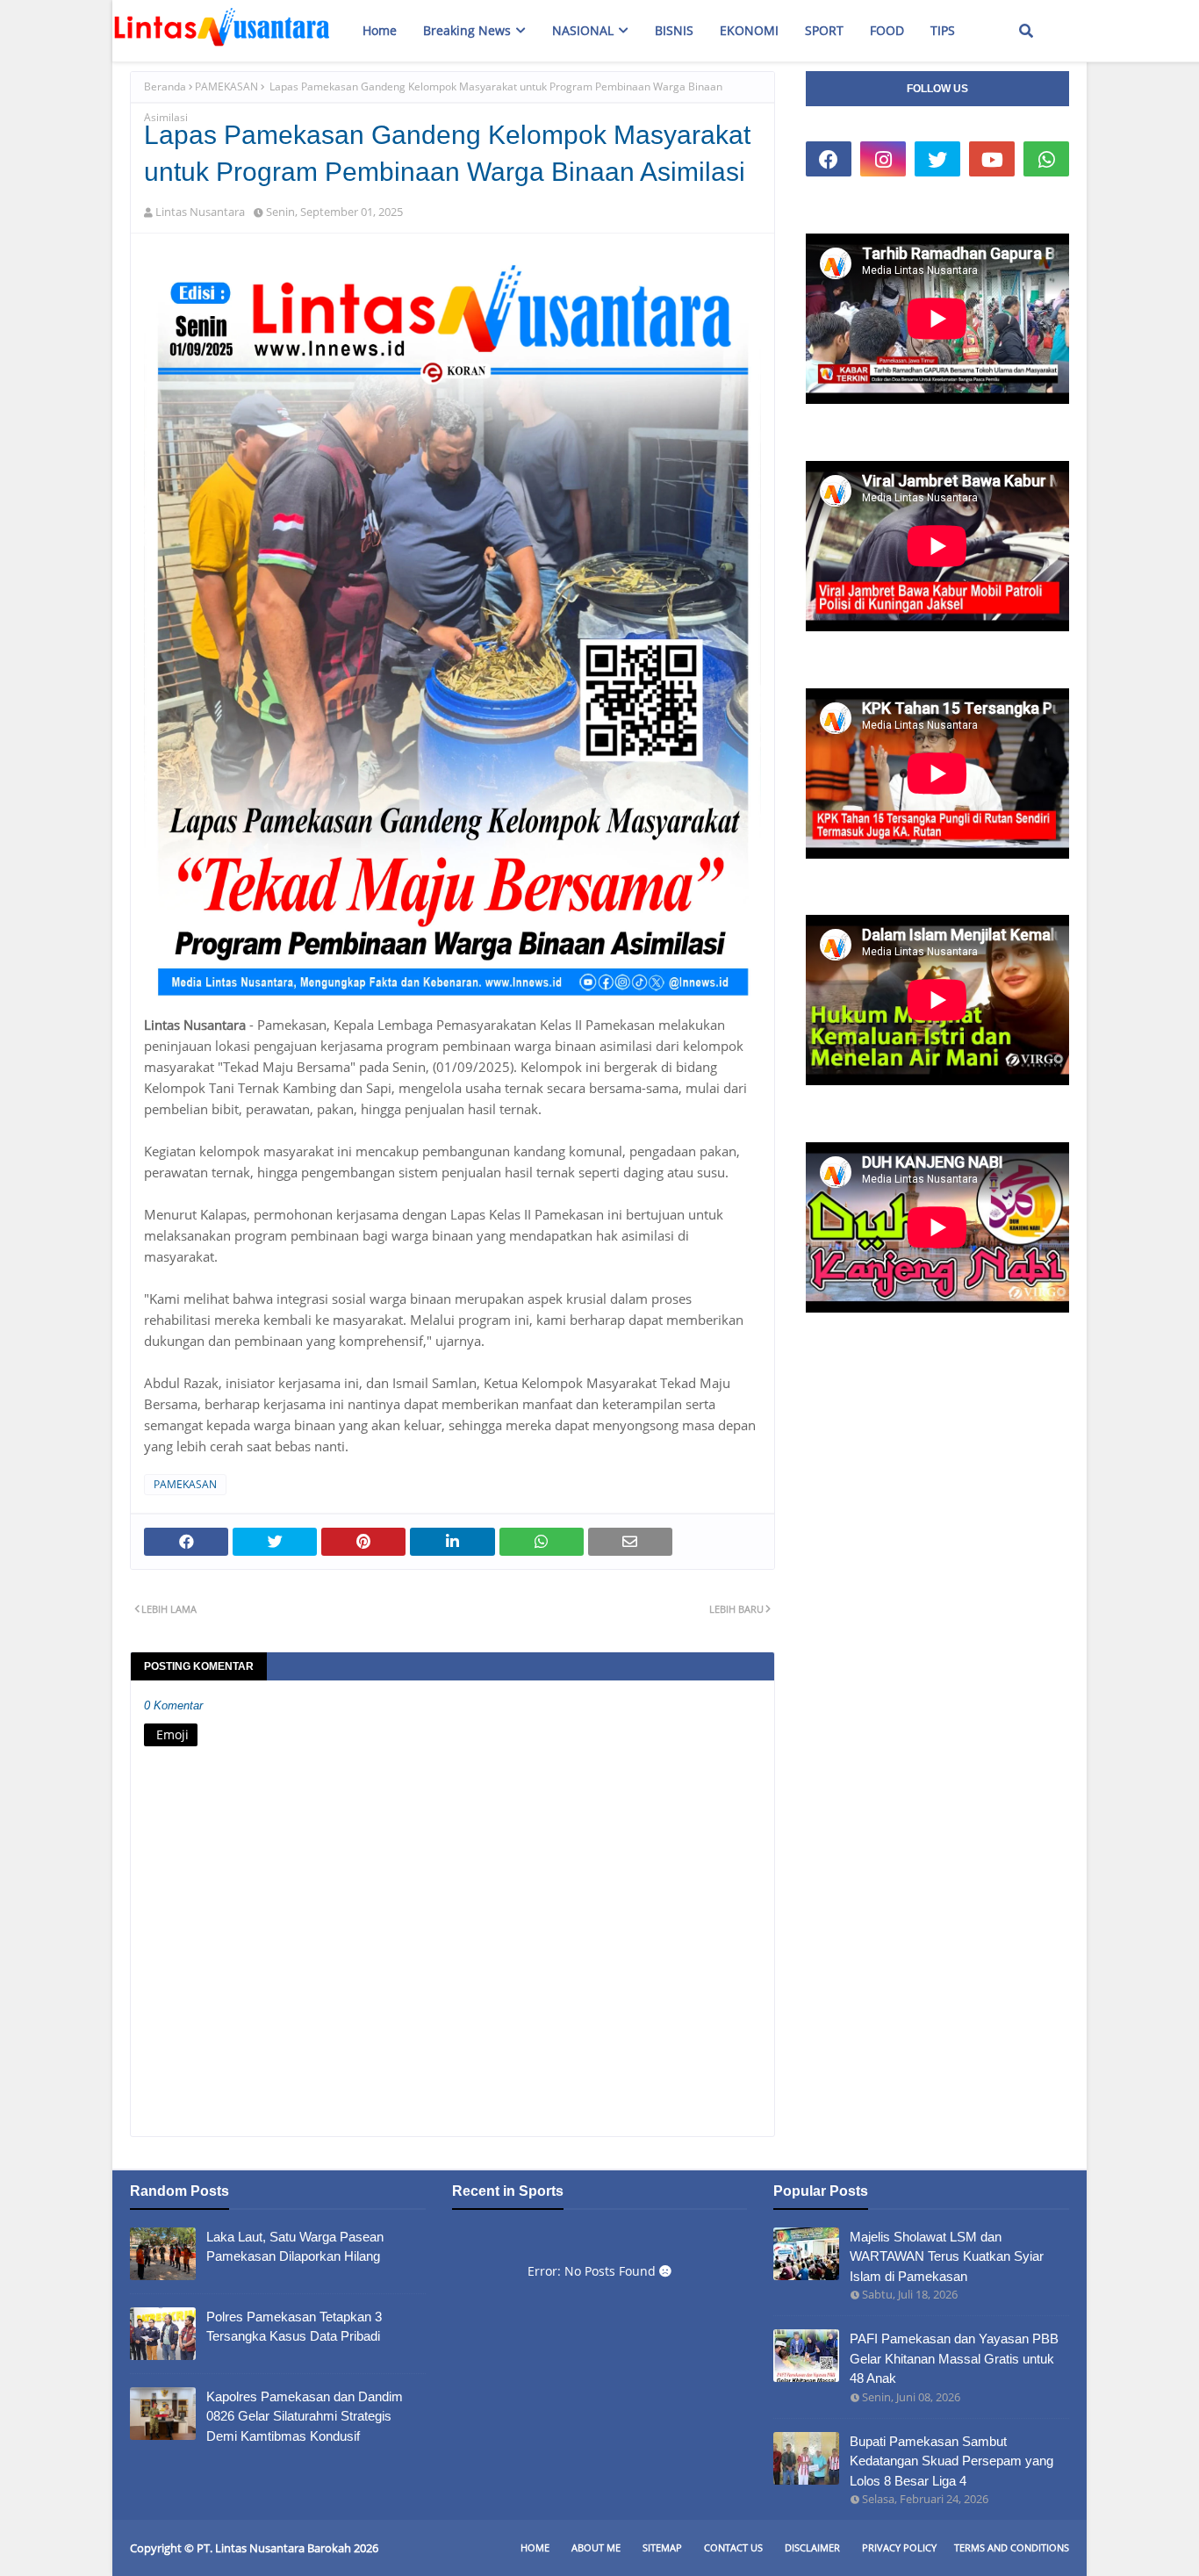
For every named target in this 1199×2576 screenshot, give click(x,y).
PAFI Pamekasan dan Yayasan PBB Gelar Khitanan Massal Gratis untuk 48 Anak (954, 2358)
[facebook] (829, 159)
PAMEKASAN (226, 86)
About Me (596, 2547)
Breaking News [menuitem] (467, 30)
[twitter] (937, 159)
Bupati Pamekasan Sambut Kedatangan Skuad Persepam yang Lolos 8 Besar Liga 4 (951, 2461)
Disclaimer (812, 2547)
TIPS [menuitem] (943, 30)
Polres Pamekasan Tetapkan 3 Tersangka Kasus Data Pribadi (294, 2327)
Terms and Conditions (1012, 2547)
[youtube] (992, 159)
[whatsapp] (1046, 159)
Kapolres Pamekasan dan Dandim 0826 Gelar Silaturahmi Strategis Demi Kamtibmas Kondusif (305, 2416)
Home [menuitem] (380, 30)
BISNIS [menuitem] (674, 30)
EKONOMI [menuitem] (749, 30)
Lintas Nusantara (200, 212)
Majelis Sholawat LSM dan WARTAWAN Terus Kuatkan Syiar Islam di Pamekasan (947, 2256)
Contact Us (733, 2547)
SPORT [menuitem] (824, 30)
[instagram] (883, 159)
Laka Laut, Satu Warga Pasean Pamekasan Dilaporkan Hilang (295, 2247)
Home (535, 2547)
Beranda (165, 86)
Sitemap (662, 2547)
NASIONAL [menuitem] (583, 30)
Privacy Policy (899, 2547)
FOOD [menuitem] (887, 30)
